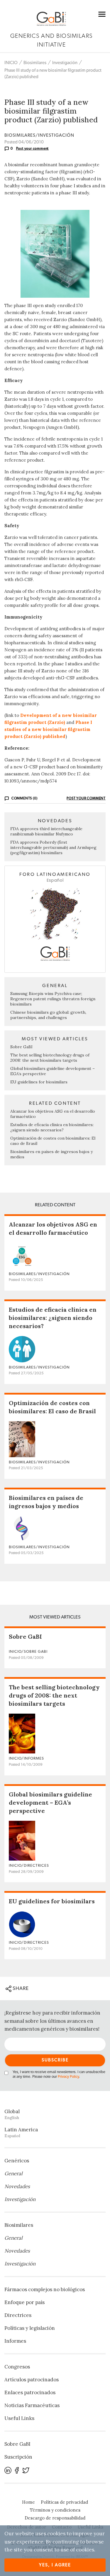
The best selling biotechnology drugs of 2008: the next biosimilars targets (50, 1058)
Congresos (17, 2367)
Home (28, 2502)
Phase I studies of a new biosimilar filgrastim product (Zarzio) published (48, 729)
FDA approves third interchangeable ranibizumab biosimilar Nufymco (46, 831)
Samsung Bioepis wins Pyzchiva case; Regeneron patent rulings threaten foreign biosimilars (53, 999)
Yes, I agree (55, 2565)
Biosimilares (35, 63)
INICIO (11, 63)
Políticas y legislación (30, 2328)
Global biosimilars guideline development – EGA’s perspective (50, 1802)
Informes (15, 2341)
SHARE (20, 1988)
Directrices (18, 2315)
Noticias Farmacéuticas (32, 2405)
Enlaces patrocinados (30, 2392)
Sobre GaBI (21, 1047)
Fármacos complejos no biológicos (45, 2289)
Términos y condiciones (55, 2510)
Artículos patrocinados (32, 2380)
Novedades (17, 2186)
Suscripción (18, 2457)
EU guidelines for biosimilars (39, 1082)
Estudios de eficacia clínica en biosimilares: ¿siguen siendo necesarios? (52, 1127)
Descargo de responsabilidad (55, 2518)
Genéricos (17, 2161)
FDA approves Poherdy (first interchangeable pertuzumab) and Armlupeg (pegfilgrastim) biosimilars (53, 847)
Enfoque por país (24, 2302)
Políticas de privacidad (64, 2502)
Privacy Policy (68, 2077)
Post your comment (33, 148)
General (13, 2173)
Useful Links (19, 2418)
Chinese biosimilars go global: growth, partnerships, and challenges (48, 1015)
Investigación (65, 63)
